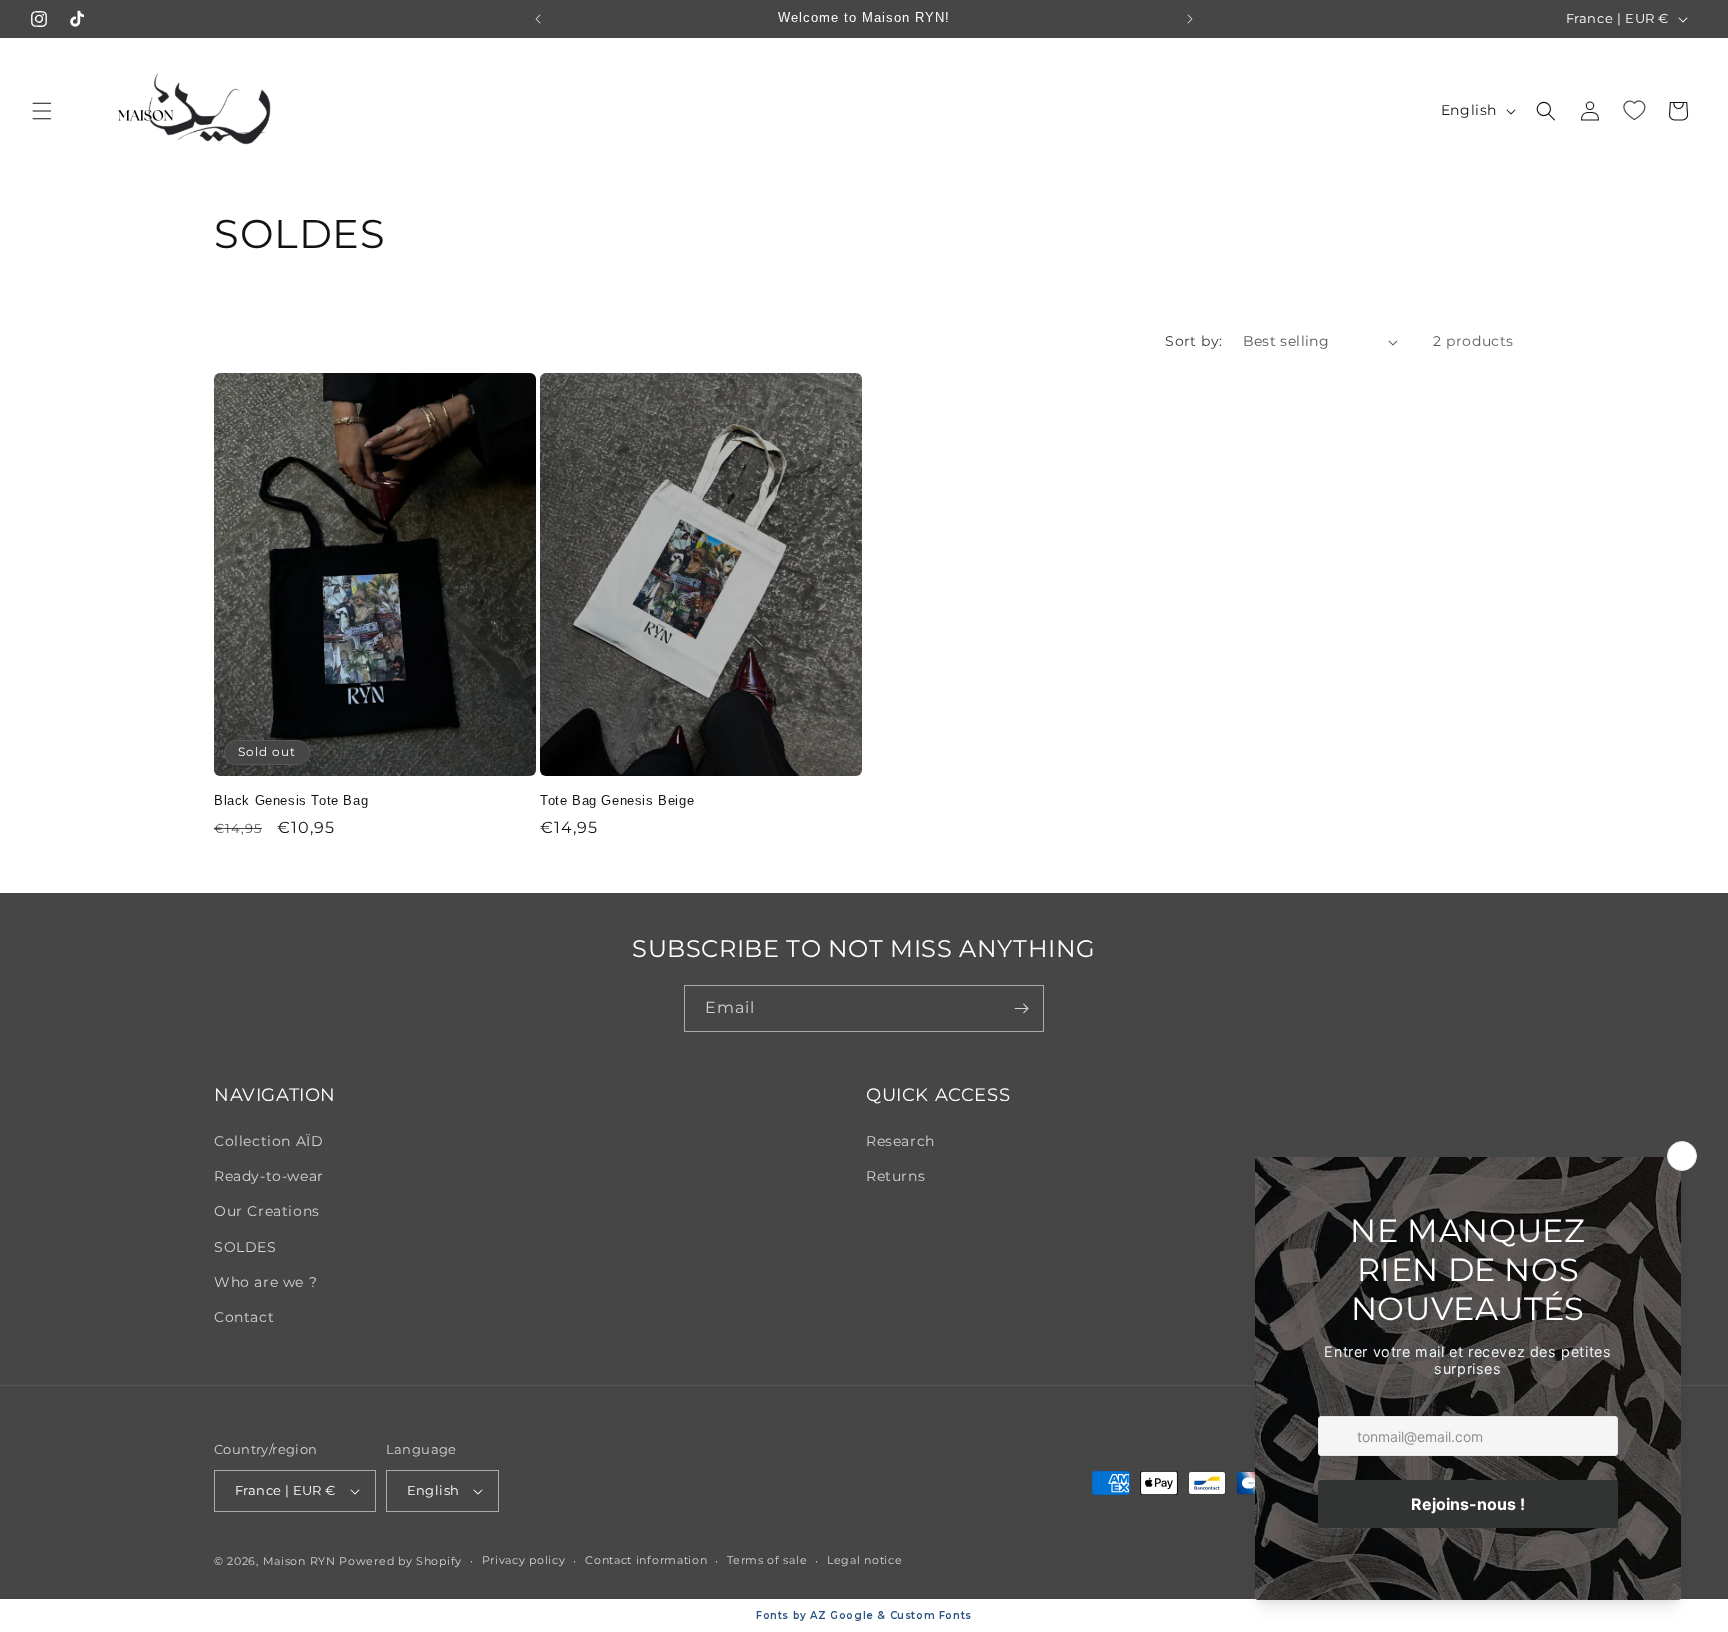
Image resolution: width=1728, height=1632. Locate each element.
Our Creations (267, 1211)
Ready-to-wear (269, 1176)
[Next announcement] (1190, 19)
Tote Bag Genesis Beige (617, 800)
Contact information (646, 1560)
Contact (244, 1317)
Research (900, 1141)
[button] (42, 111)
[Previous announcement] (538, 19)
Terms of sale (767, 1560)
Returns (895, 1176)
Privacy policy (524, 1560)
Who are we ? (265, 1282)
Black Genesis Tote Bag (291, 800)
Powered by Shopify (400, 1561)
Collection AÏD (268, 1141)
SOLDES (245, 1247)
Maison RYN (299, 1561)
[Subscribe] (1021, 1008)
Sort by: (1193, 341)
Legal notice (864, 1560)
